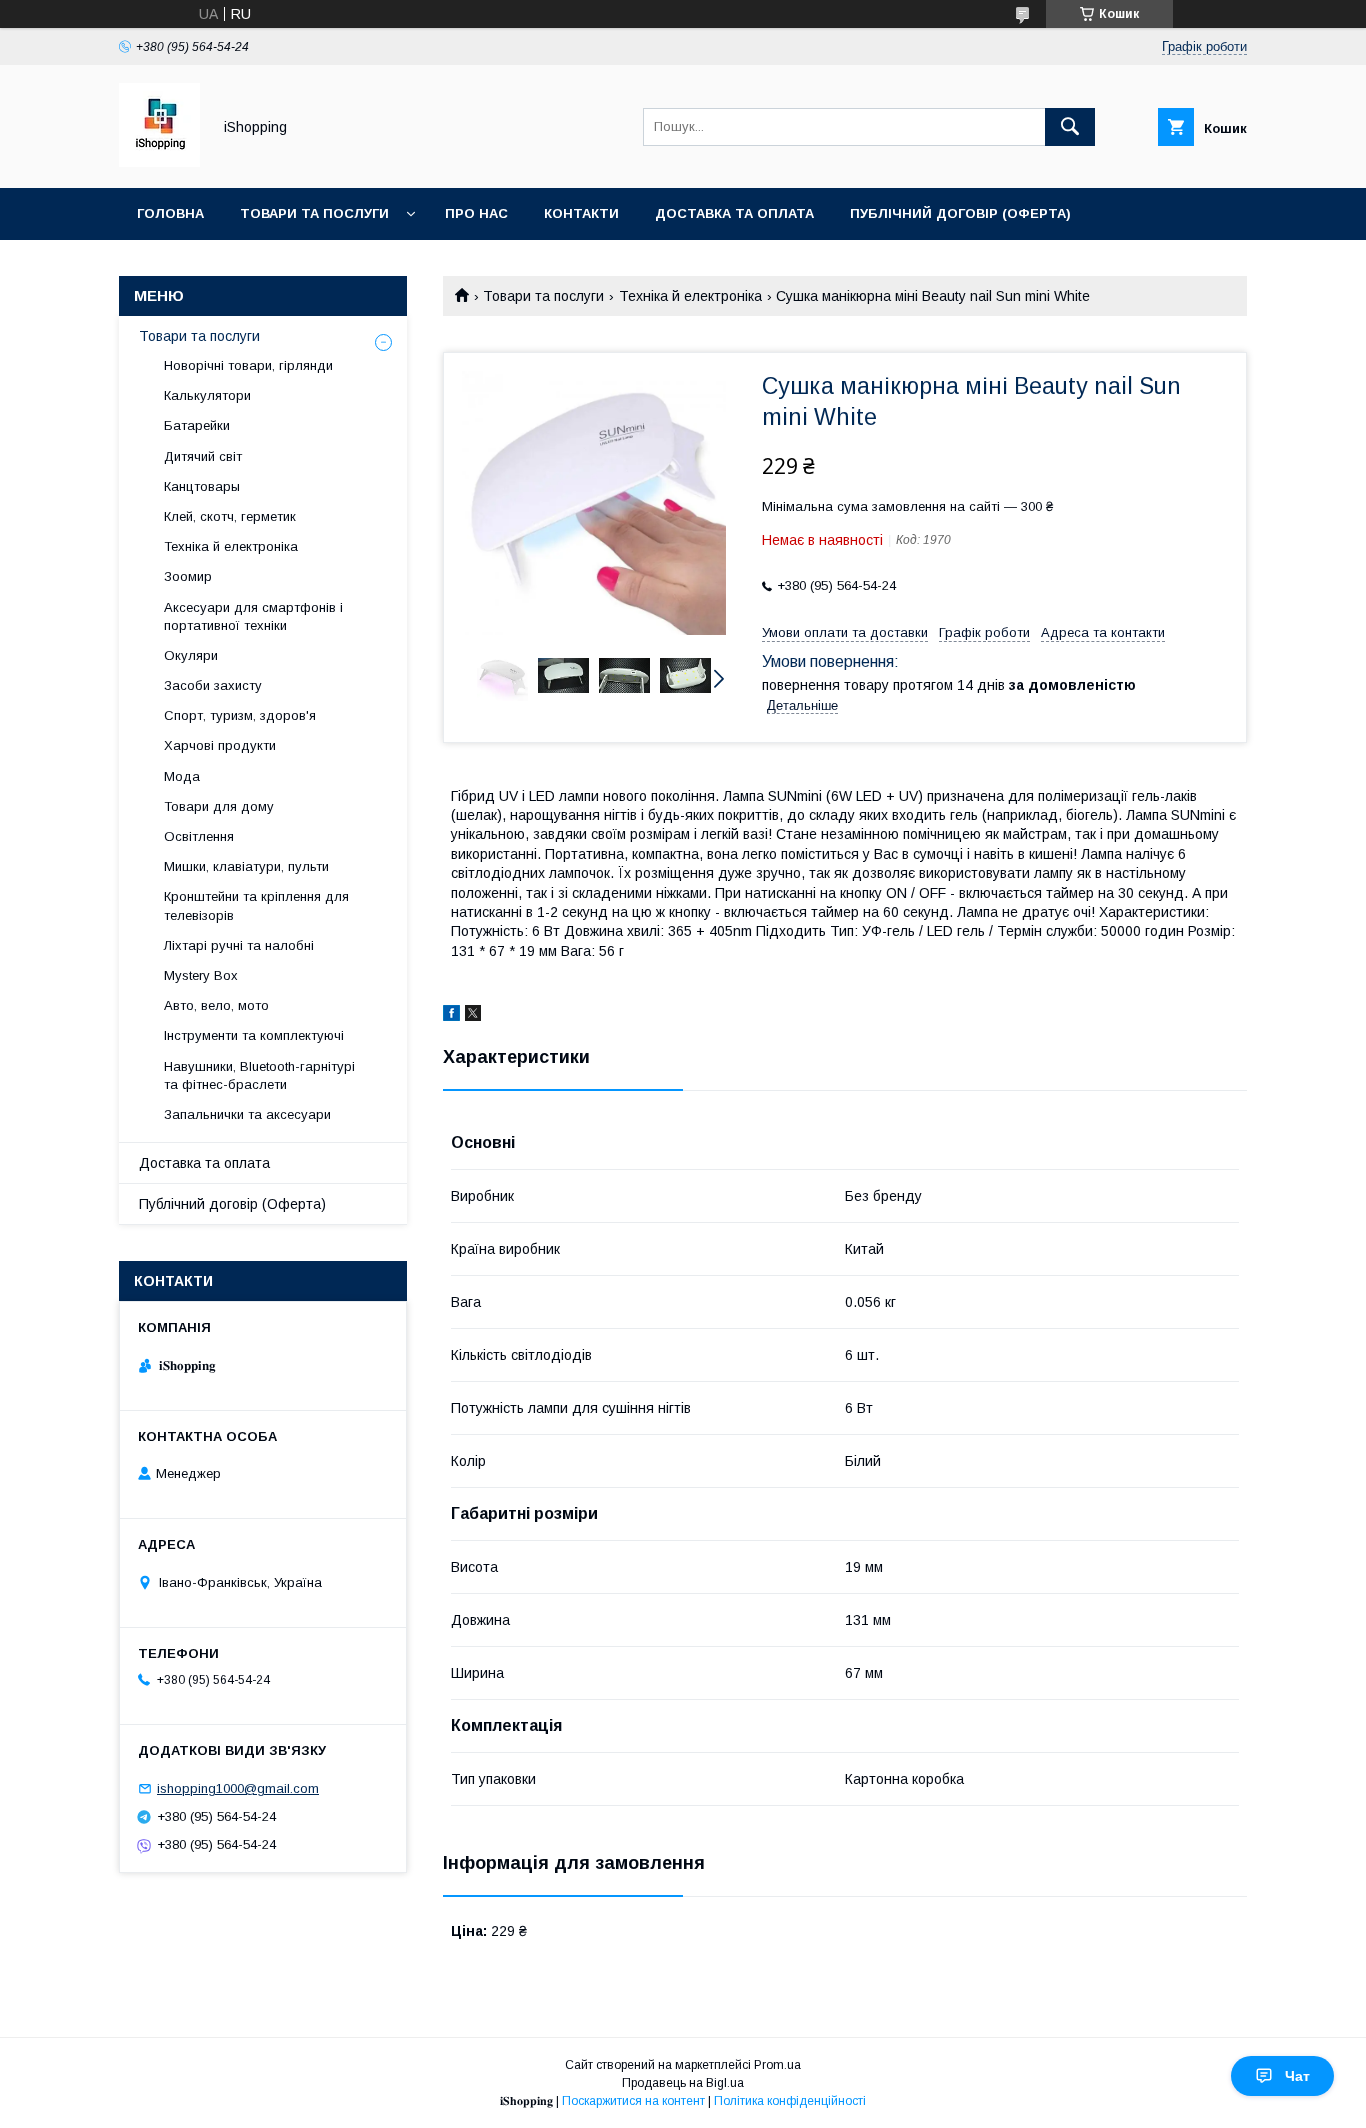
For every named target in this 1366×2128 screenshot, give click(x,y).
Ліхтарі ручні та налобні (239, 945)
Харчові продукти (220, 745)
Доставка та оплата (734, 213)
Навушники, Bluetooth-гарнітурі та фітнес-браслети (259, 1075)
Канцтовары (202, 486)
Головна (170, 213)
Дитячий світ (203, 456)
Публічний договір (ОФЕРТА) (960, 213)
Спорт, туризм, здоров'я (240, 715)
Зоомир (188, 576)
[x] (473, 1016)
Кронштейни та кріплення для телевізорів (256, 905)
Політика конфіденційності (790, 2101)
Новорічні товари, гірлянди (248, 365)
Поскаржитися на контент (633, 2101)
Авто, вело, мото (216, 1005)
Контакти (581, 213)
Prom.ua (777, 2065)
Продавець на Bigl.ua (683, 2083)
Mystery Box (201, 975)
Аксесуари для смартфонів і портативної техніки (253, 616)
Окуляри (191, 655)
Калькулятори (207, 395)
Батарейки (197, 425)
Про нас (476, 213)
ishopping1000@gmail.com (238, 1788)
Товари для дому (219, 806)
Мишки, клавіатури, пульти (246, 866)
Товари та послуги (314, 213)
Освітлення (199, 836)
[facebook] (451, 1016)
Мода (182, 776)
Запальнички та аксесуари (247, 1114)
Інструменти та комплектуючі (254, 1035)
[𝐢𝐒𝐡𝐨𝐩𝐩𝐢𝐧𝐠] (159, 162)
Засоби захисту (213, 685)
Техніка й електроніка (690, 296)
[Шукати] (1070, 127)
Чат (1297, 2076)
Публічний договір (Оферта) (232, 1204)
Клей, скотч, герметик (230, 516)
